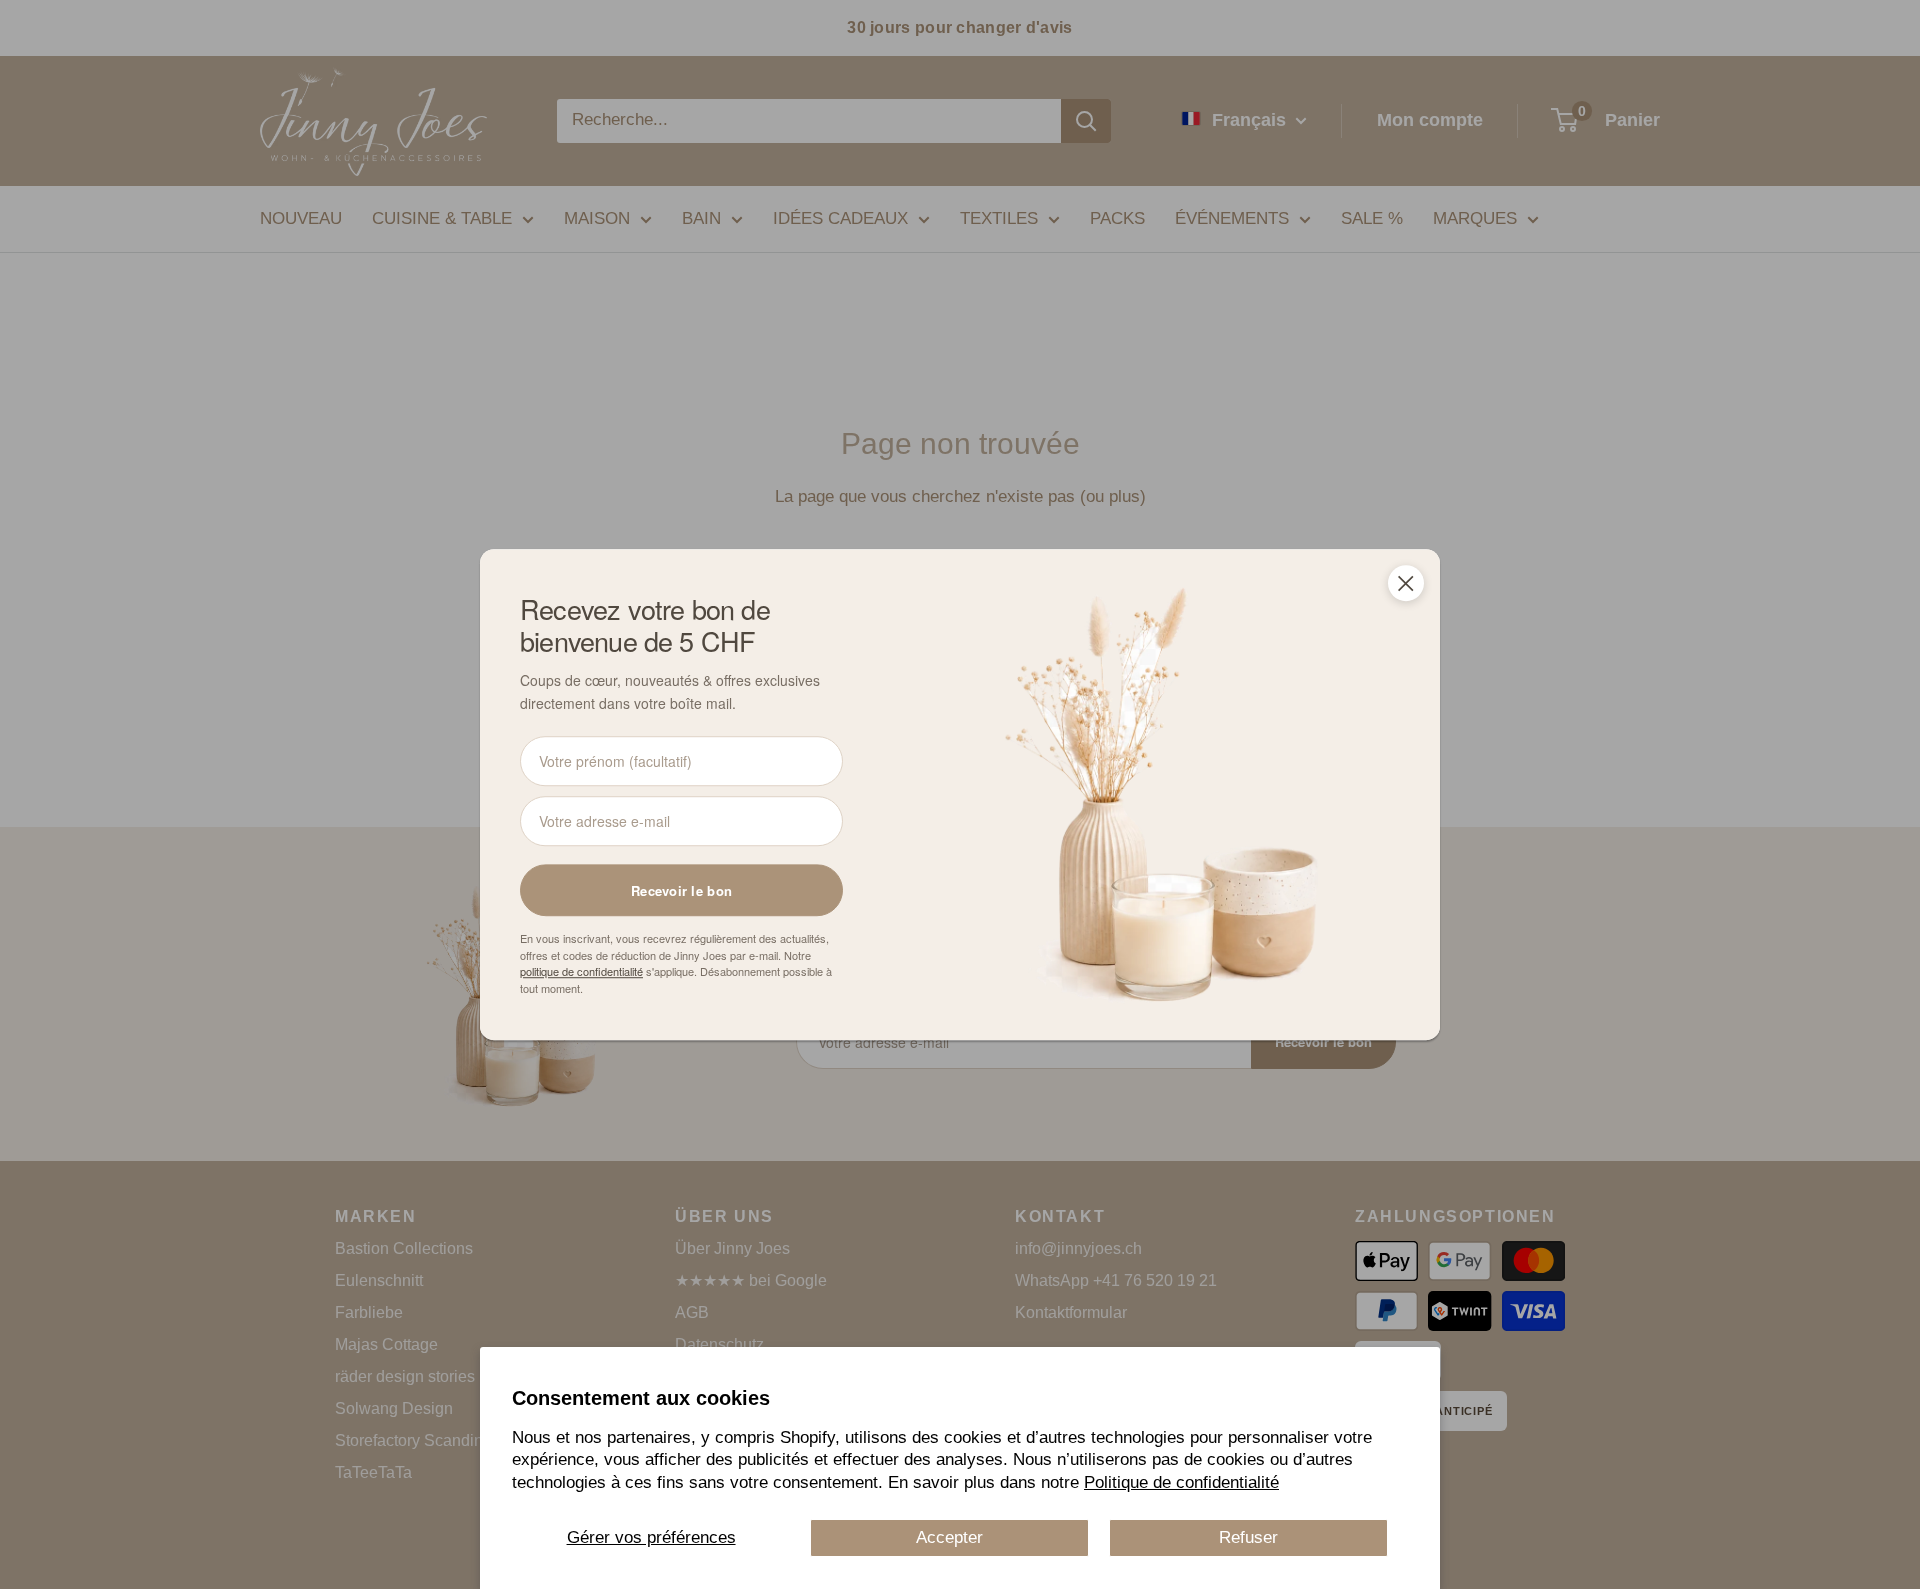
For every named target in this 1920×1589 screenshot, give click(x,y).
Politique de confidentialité (1181, 1482)
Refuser (1248, 1537)
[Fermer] (1406, 583)
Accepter (949, 1537)
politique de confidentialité (581, 971)
